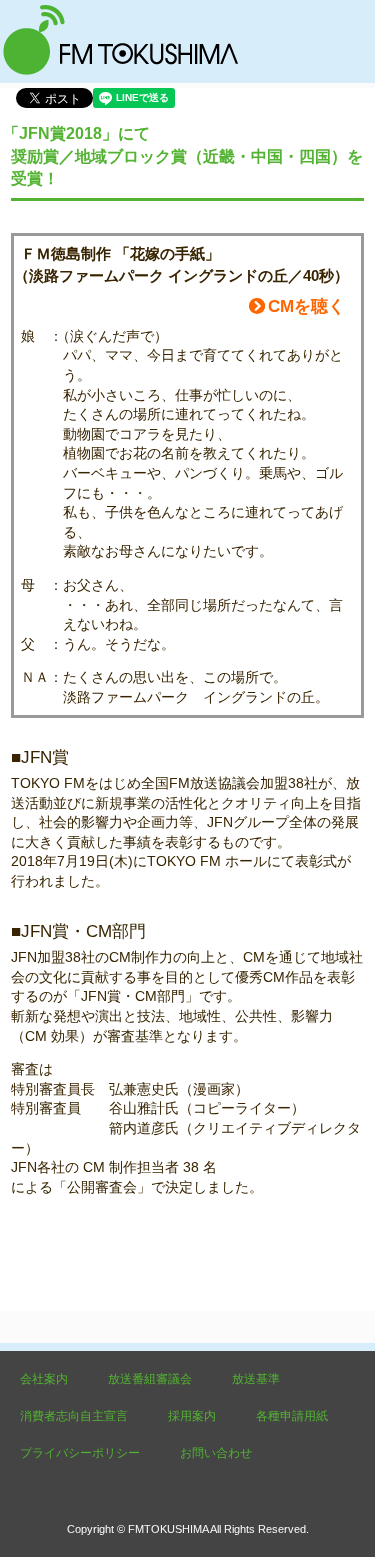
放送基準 (256, 1379)
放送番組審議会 (150, 1379)
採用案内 (192, 1416)
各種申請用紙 (292, 1416)
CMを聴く (306, 306)
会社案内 (44, 1379)
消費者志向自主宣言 (74, 1416)
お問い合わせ (216, 1453)
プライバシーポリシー (80, 1453)
